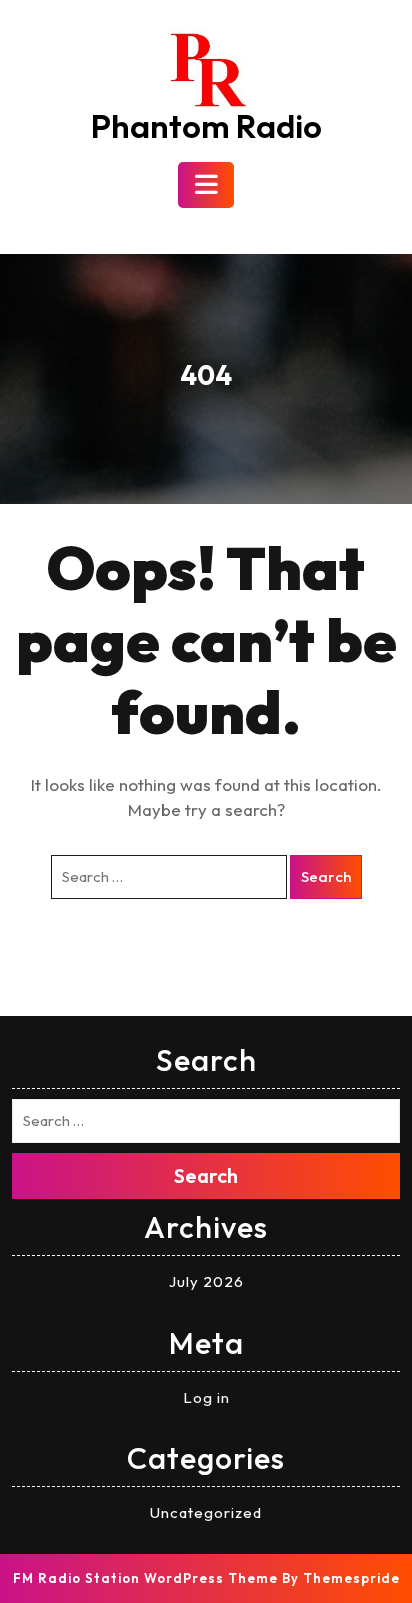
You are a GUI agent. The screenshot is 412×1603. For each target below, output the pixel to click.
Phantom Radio (206, 126)
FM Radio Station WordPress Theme (145, 1578)
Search (326, 876)
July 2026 (206, 1281)
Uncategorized (206, 1512)
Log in (206, 1397)
